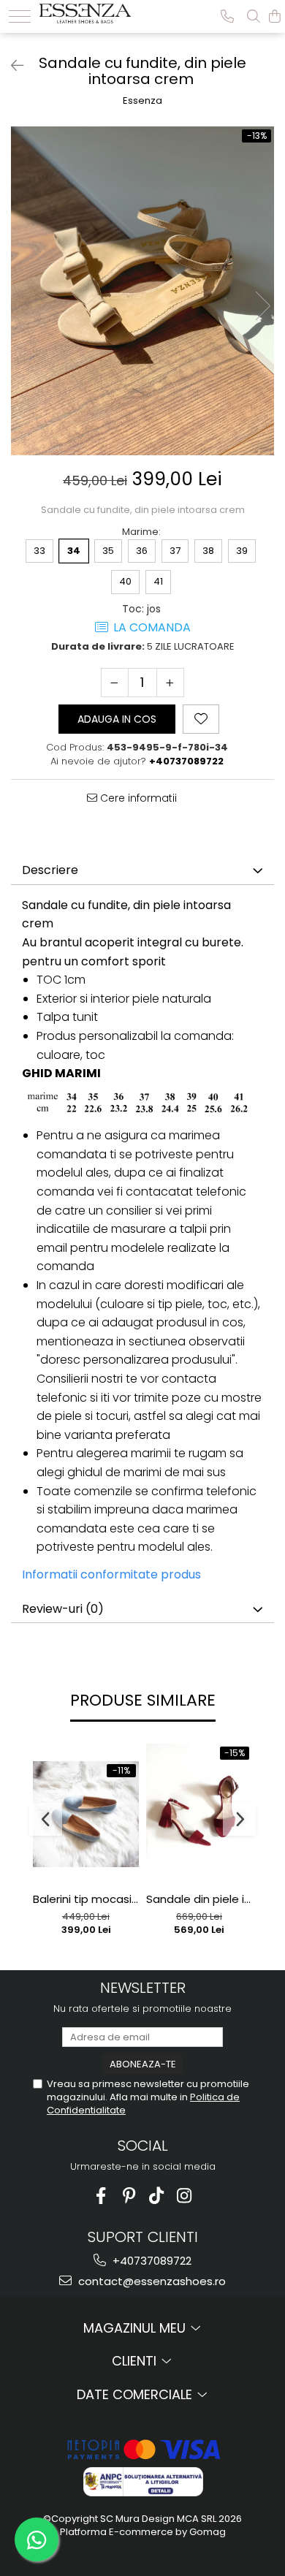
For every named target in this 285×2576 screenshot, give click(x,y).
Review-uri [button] (63, 1609)
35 (108, 551)
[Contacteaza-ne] (227, 16)
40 (125, 581)
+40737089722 (151, 2261)
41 (158, 581)
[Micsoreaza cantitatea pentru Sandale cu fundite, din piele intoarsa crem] (115, 683)
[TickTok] (157, 2196)
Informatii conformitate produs (111, 1574)
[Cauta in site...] (254, 16)
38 (208, 551)
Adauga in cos (117, 719)
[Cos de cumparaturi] (275, 16)
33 (39, 551)
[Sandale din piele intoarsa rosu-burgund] (199, 1815)
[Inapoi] (11, 66)
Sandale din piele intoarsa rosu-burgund (199, 1899)
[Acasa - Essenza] (85, 12)
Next (262, 306)
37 (175, 551)
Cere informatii (137, 798)
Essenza (142, 101)
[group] (142, 291)
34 (74, 551)
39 (242, 551)
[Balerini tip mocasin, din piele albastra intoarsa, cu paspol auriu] (86, 1814)
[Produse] (20, 16)
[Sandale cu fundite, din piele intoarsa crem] (142, 291)
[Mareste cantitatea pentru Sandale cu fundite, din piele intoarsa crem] (170, 683)
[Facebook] (101, 2196)
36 (142, 551)
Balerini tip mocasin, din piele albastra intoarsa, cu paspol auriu (86, 1899)
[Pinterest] (129, 2196)
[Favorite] (201, 719)
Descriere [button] (50, 870)
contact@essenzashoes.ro (151, 2281)
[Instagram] (185, 2196)
